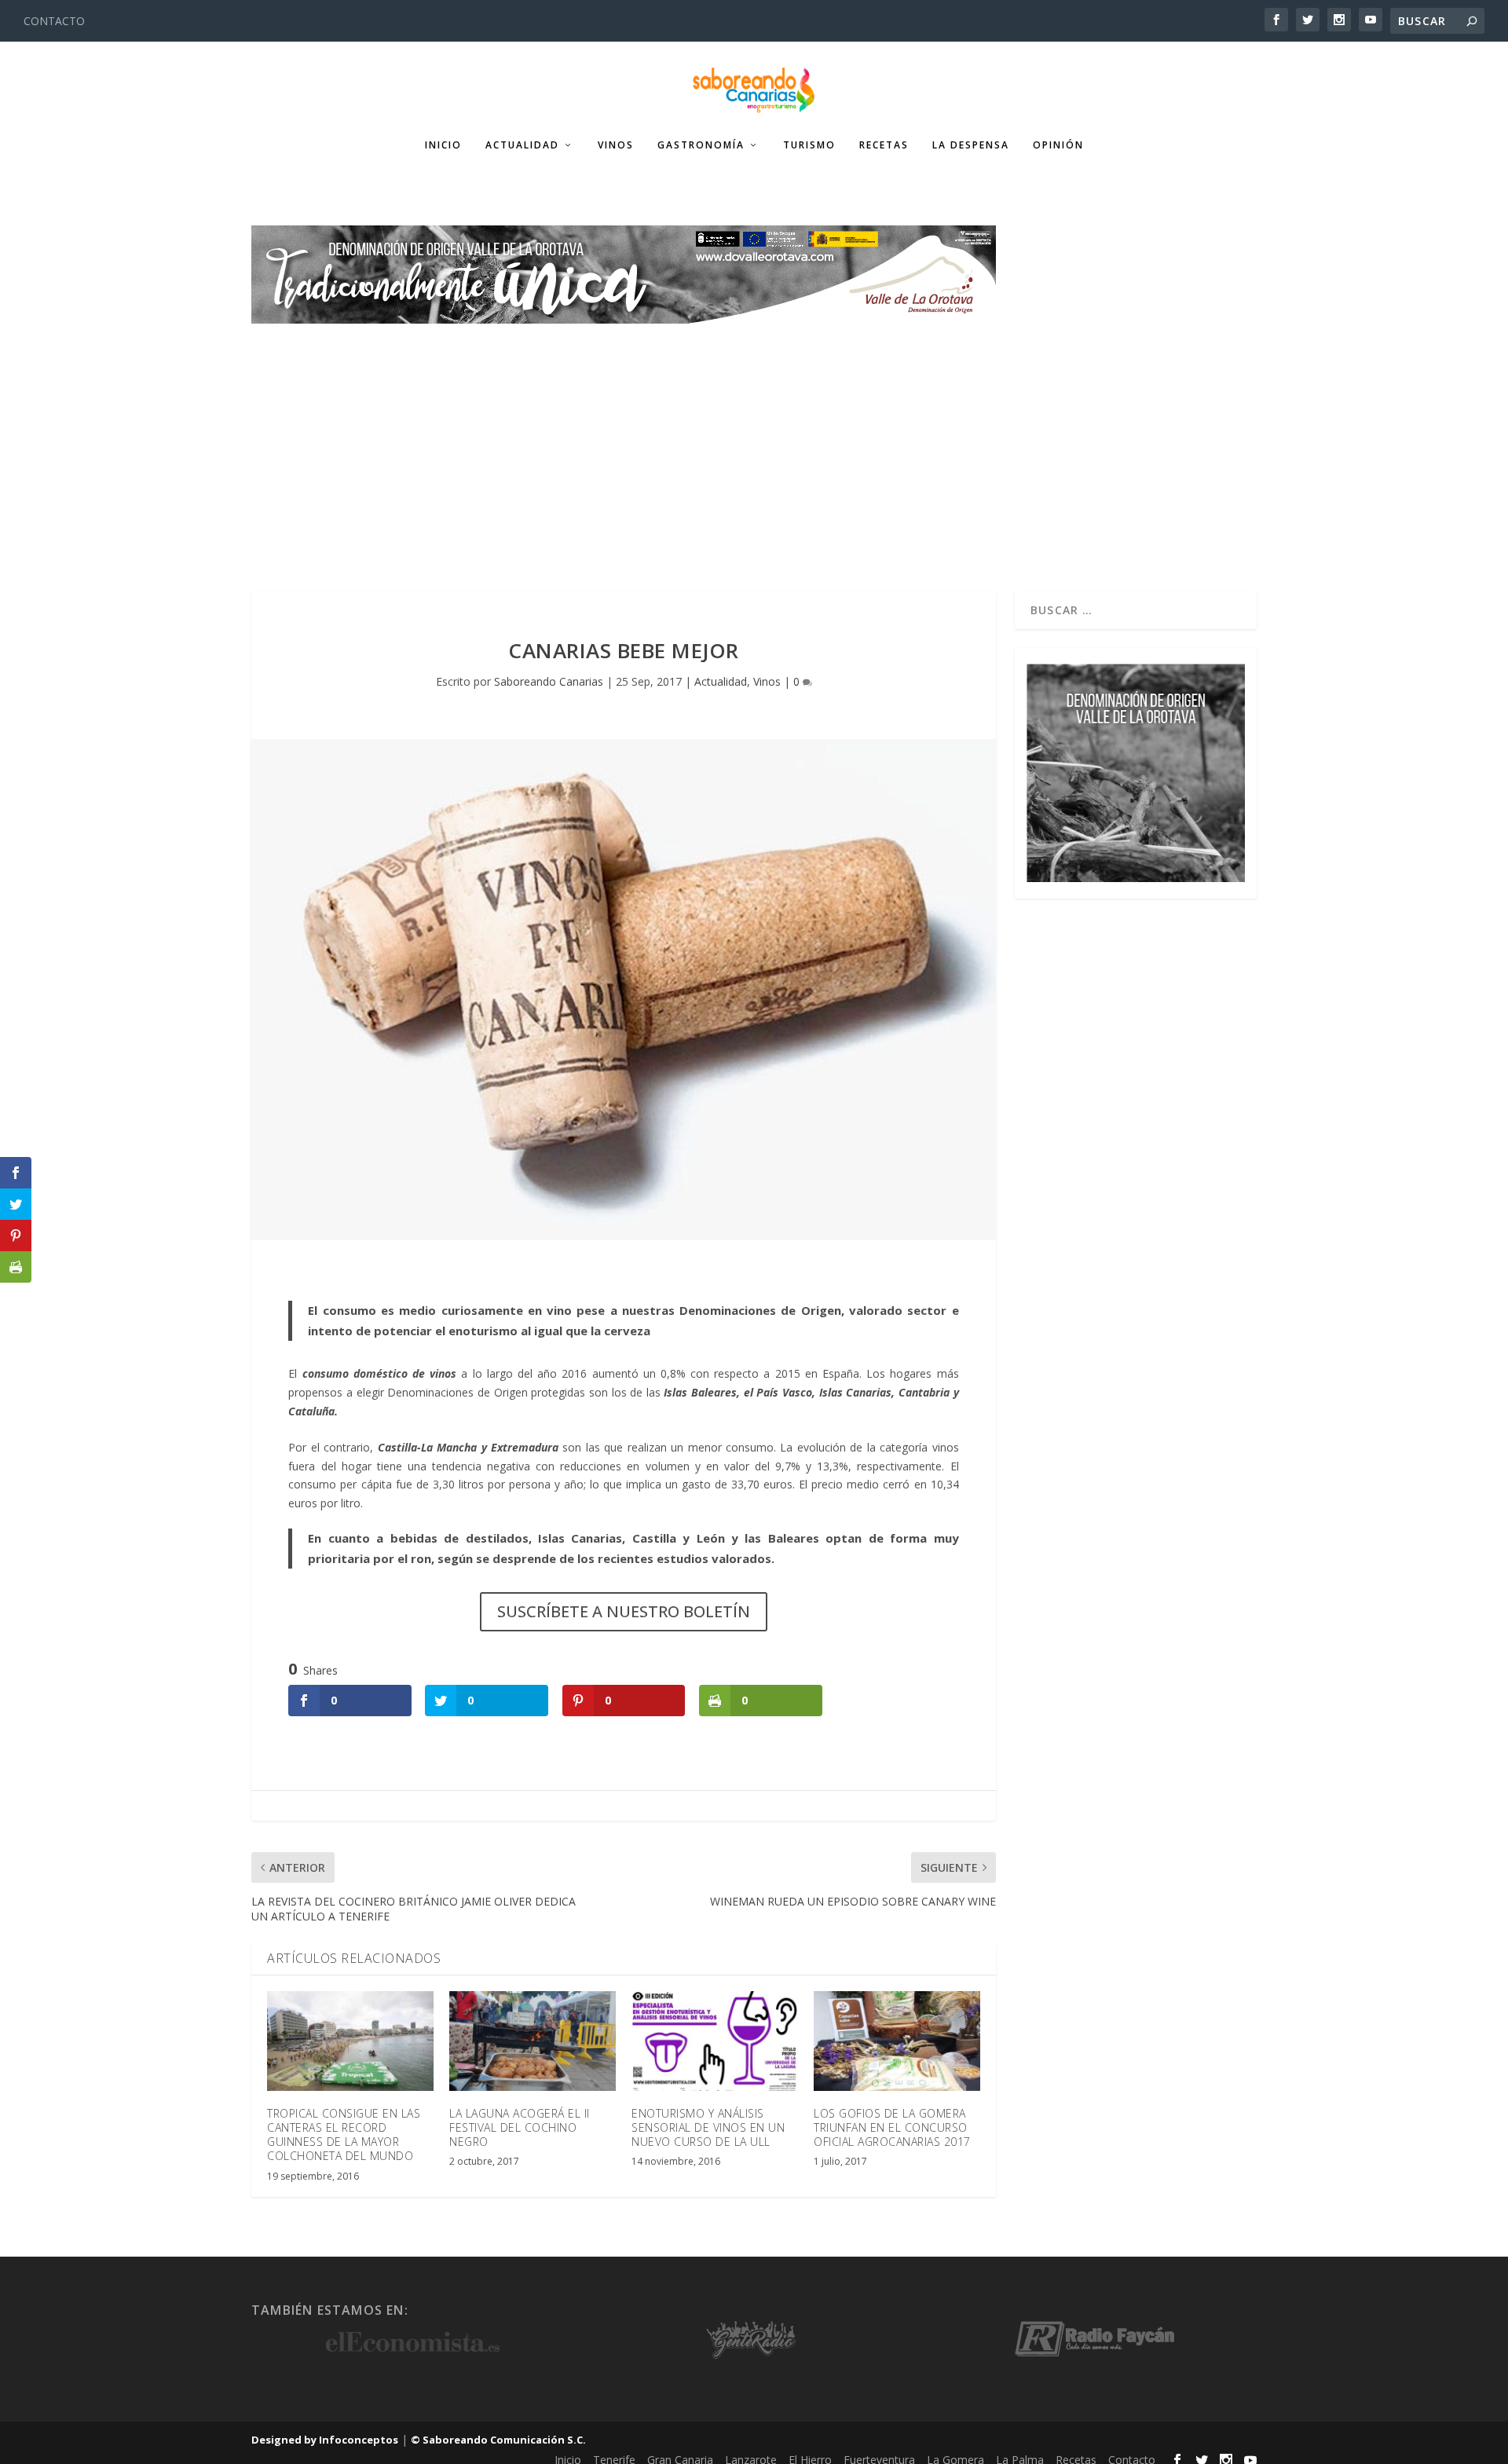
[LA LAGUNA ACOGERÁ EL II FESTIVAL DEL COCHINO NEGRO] (533, 2041)
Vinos (616, 145)
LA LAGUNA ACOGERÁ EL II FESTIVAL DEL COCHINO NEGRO (520, 2127)
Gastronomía (701, 145)
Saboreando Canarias (549, 681)
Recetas (884, 145)
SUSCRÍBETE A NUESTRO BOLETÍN (624, 1611)
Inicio (443, 145)
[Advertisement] (754, 441)
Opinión (1058, 145)
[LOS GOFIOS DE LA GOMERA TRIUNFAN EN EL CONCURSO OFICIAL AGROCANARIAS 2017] (897, 2041)
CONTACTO (54, 21)
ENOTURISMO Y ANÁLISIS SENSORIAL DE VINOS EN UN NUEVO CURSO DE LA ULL (708, 2127)
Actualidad (522, 145)
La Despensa (971, 145)
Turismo (809, 145)
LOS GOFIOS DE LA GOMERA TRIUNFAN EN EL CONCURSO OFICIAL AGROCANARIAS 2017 (892, 2127)
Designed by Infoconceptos (325, 2440)
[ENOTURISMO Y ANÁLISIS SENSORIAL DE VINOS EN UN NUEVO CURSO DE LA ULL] (715, 2041)
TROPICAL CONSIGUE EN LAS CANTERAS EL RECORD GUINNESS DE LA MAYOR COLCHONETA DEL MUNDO (344, 2135)
